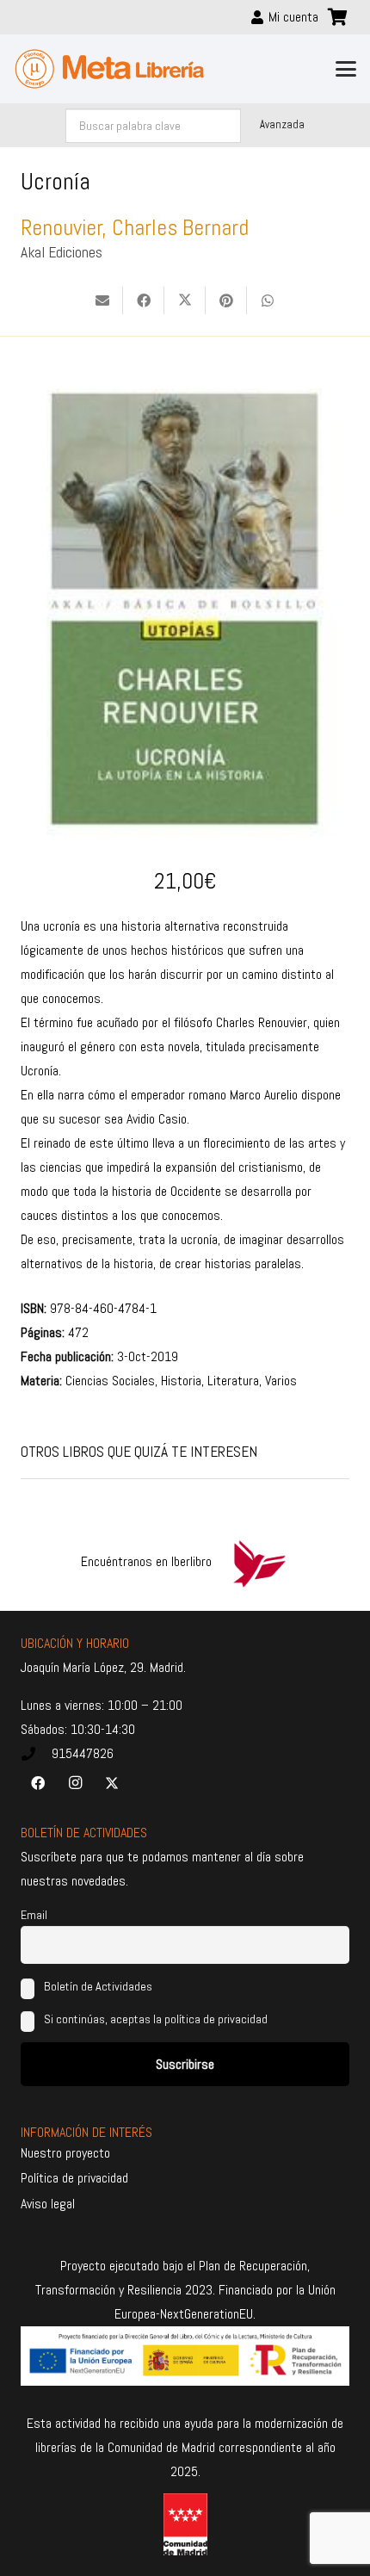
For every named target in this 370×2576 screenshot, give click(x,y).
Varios (281, 1381)
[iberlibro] (259, 1562)
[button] (346, 69)
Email (34, 1915)
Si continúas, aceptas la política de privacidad (156, 2019)
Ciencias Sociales (110, 1381)
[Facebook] (38, 1783)
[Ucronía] (185, 374)
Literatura (233, 1381)
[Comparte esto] (144, 300)
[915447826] (36, 1754)
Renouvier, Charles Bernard (135, 228)
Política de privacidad (74, 2178)
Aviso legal (48, 2204)
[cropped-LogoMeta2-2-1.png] (110, 69)
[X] (112, 1783)
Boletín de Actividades (97, 1986)
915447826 (83, 1753)
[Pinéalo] (226, 300)
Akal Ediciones (62, 252)
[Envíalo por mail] (102, 300)
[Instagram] (75, 1783)
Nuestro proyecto (65, 2153)
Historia (181, 1381)
